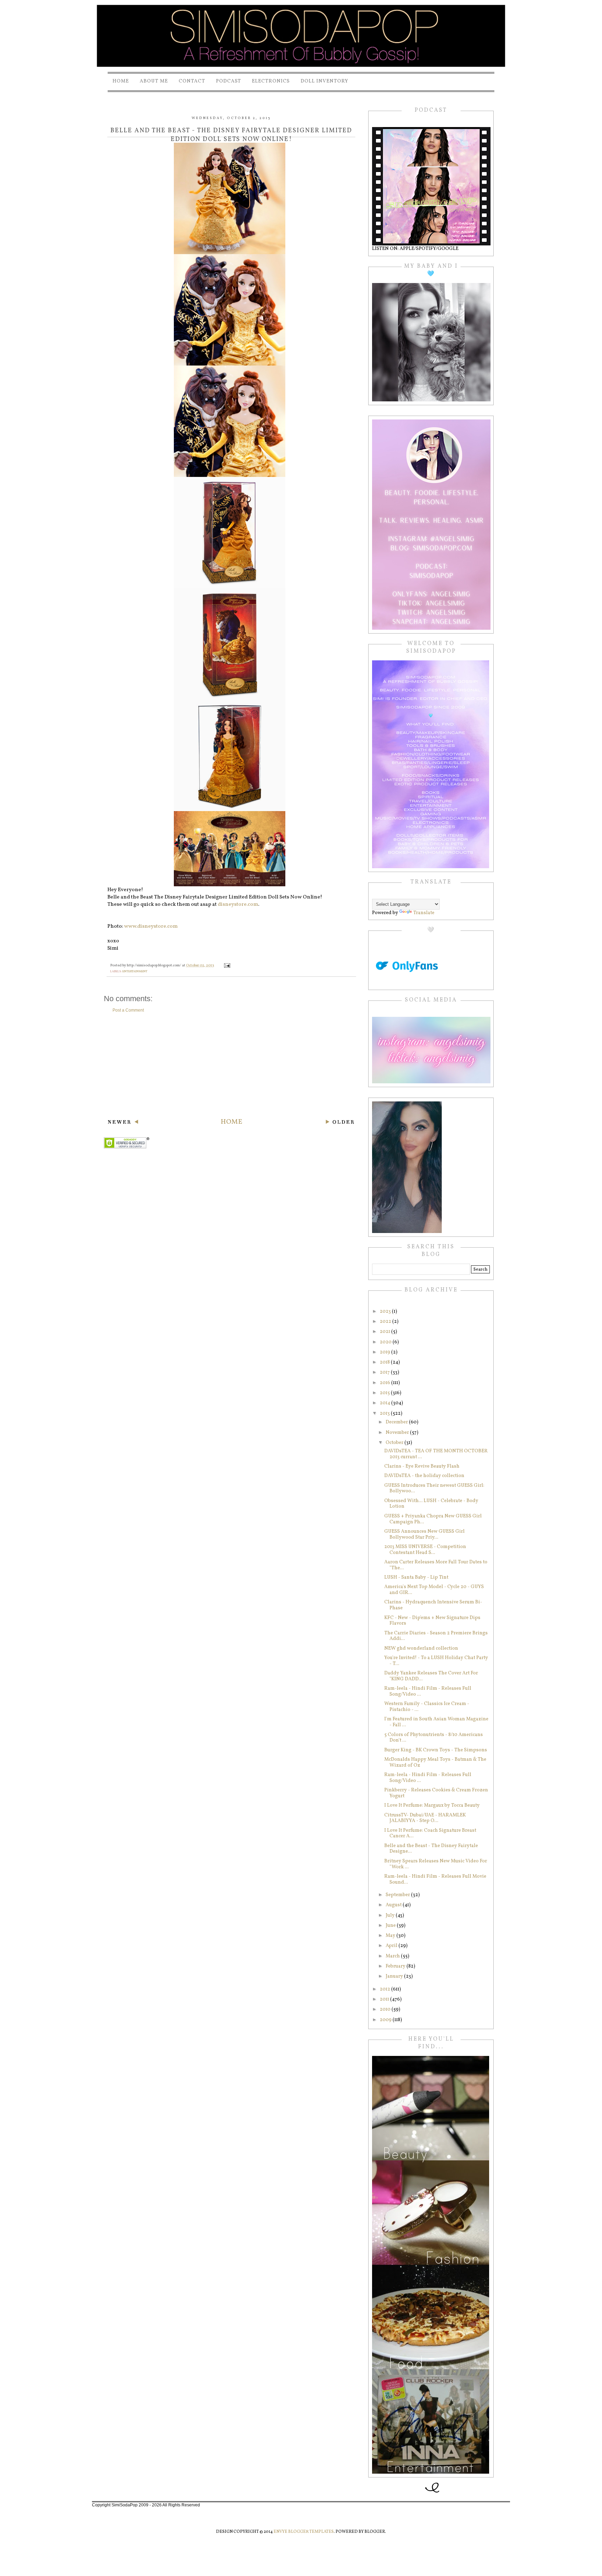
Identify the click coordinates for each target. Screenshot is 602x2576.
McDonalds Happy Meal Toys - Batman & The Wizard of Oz (435, 1762)
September (398, 1895)
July (391, 1915)
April (392, 1946)
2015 (385, 1393)
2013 (385, 1413)
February (396, 1966)
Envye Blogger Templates (304, 2532)
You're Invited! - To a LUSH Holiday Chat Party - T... (436, 1661)
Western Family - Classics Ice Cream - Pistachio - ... (427, 1707)
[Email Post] (227, 965)
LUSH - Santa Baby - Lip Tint (416, 1577)
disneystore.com (238, 905)
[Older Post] (340, 1123)
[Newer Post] (123, 1123)
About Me (154, 81)
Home (121, 81)
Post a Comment (128, 1010)
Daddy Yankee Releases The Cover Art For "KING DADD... (431, 1676)
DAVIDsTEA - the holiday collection (424, 1476)
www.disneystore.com (151, 926)
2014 (385, 1403)
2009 (386, 2020)
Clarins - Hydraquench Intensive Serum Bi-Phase (433, 1605)
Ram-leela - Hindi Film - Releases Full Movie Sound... (435, 1879)
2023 (386, 1311)
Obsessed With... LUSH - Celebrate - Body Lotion (431, 1504)
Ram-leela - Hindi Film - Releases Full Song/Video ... (428, 1691)
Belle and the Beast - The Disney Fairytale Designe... (431, 1849)
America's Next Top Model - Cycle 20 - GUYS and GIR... (434, 1590)
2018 (385, 1362)
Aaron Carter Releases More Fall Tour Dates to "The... (436, 1565)
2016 (385, 1383)
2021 (385, 1332)
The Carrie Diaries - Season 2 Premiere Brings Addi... (436, 1636)
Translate (424, 913)
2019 (385, 1352)
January (395, 1976)
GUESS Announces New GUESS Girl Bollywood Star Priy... (425, 1534)
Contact (192, 81)
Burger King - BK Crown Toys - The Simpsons (436, 1750)
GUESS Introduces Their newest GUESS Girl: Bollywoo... (434, 1489)
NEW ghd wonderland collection (421, 1648)
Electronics (271, 81)
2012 (385, 1989)
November (398, 1433)
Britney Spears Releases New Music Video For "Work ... (436, 1864)
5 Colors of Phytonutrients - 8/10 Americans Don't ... (434, 1738)
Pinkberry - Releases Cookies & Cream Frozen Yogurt (436, 1793)
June (391, 1926)
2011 (385, 1999)
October (395, 1443)
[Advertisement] (231, 1065)
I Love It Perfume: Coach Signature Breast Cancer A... (430, 1833)
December (397, 1422)
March (393, 1956)
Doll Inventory (325, 81)
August (394, 1905)
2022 (386, 1322)
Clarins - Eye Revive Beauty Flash (422, 1466)
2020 (386, 1342)
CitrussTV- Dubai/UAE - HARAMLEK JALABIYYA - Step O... (425, 1818)
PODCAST (229, 81)
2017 (385, 1372)
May (391, 1936)
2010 (386, 2009)
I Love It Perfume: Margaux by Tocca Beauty (432, 1805)
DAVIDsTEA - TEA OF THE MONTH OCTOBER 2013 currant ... (436, 1454)
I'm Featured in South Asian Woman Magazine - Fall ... (436, 1722)
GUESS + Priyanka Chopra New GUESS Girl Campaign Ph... (433, 1519)
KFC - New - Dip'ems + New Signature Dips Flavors (432, 1621)
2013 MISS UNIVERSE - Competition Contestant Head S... (425, 1550)
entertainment (135, 971)
